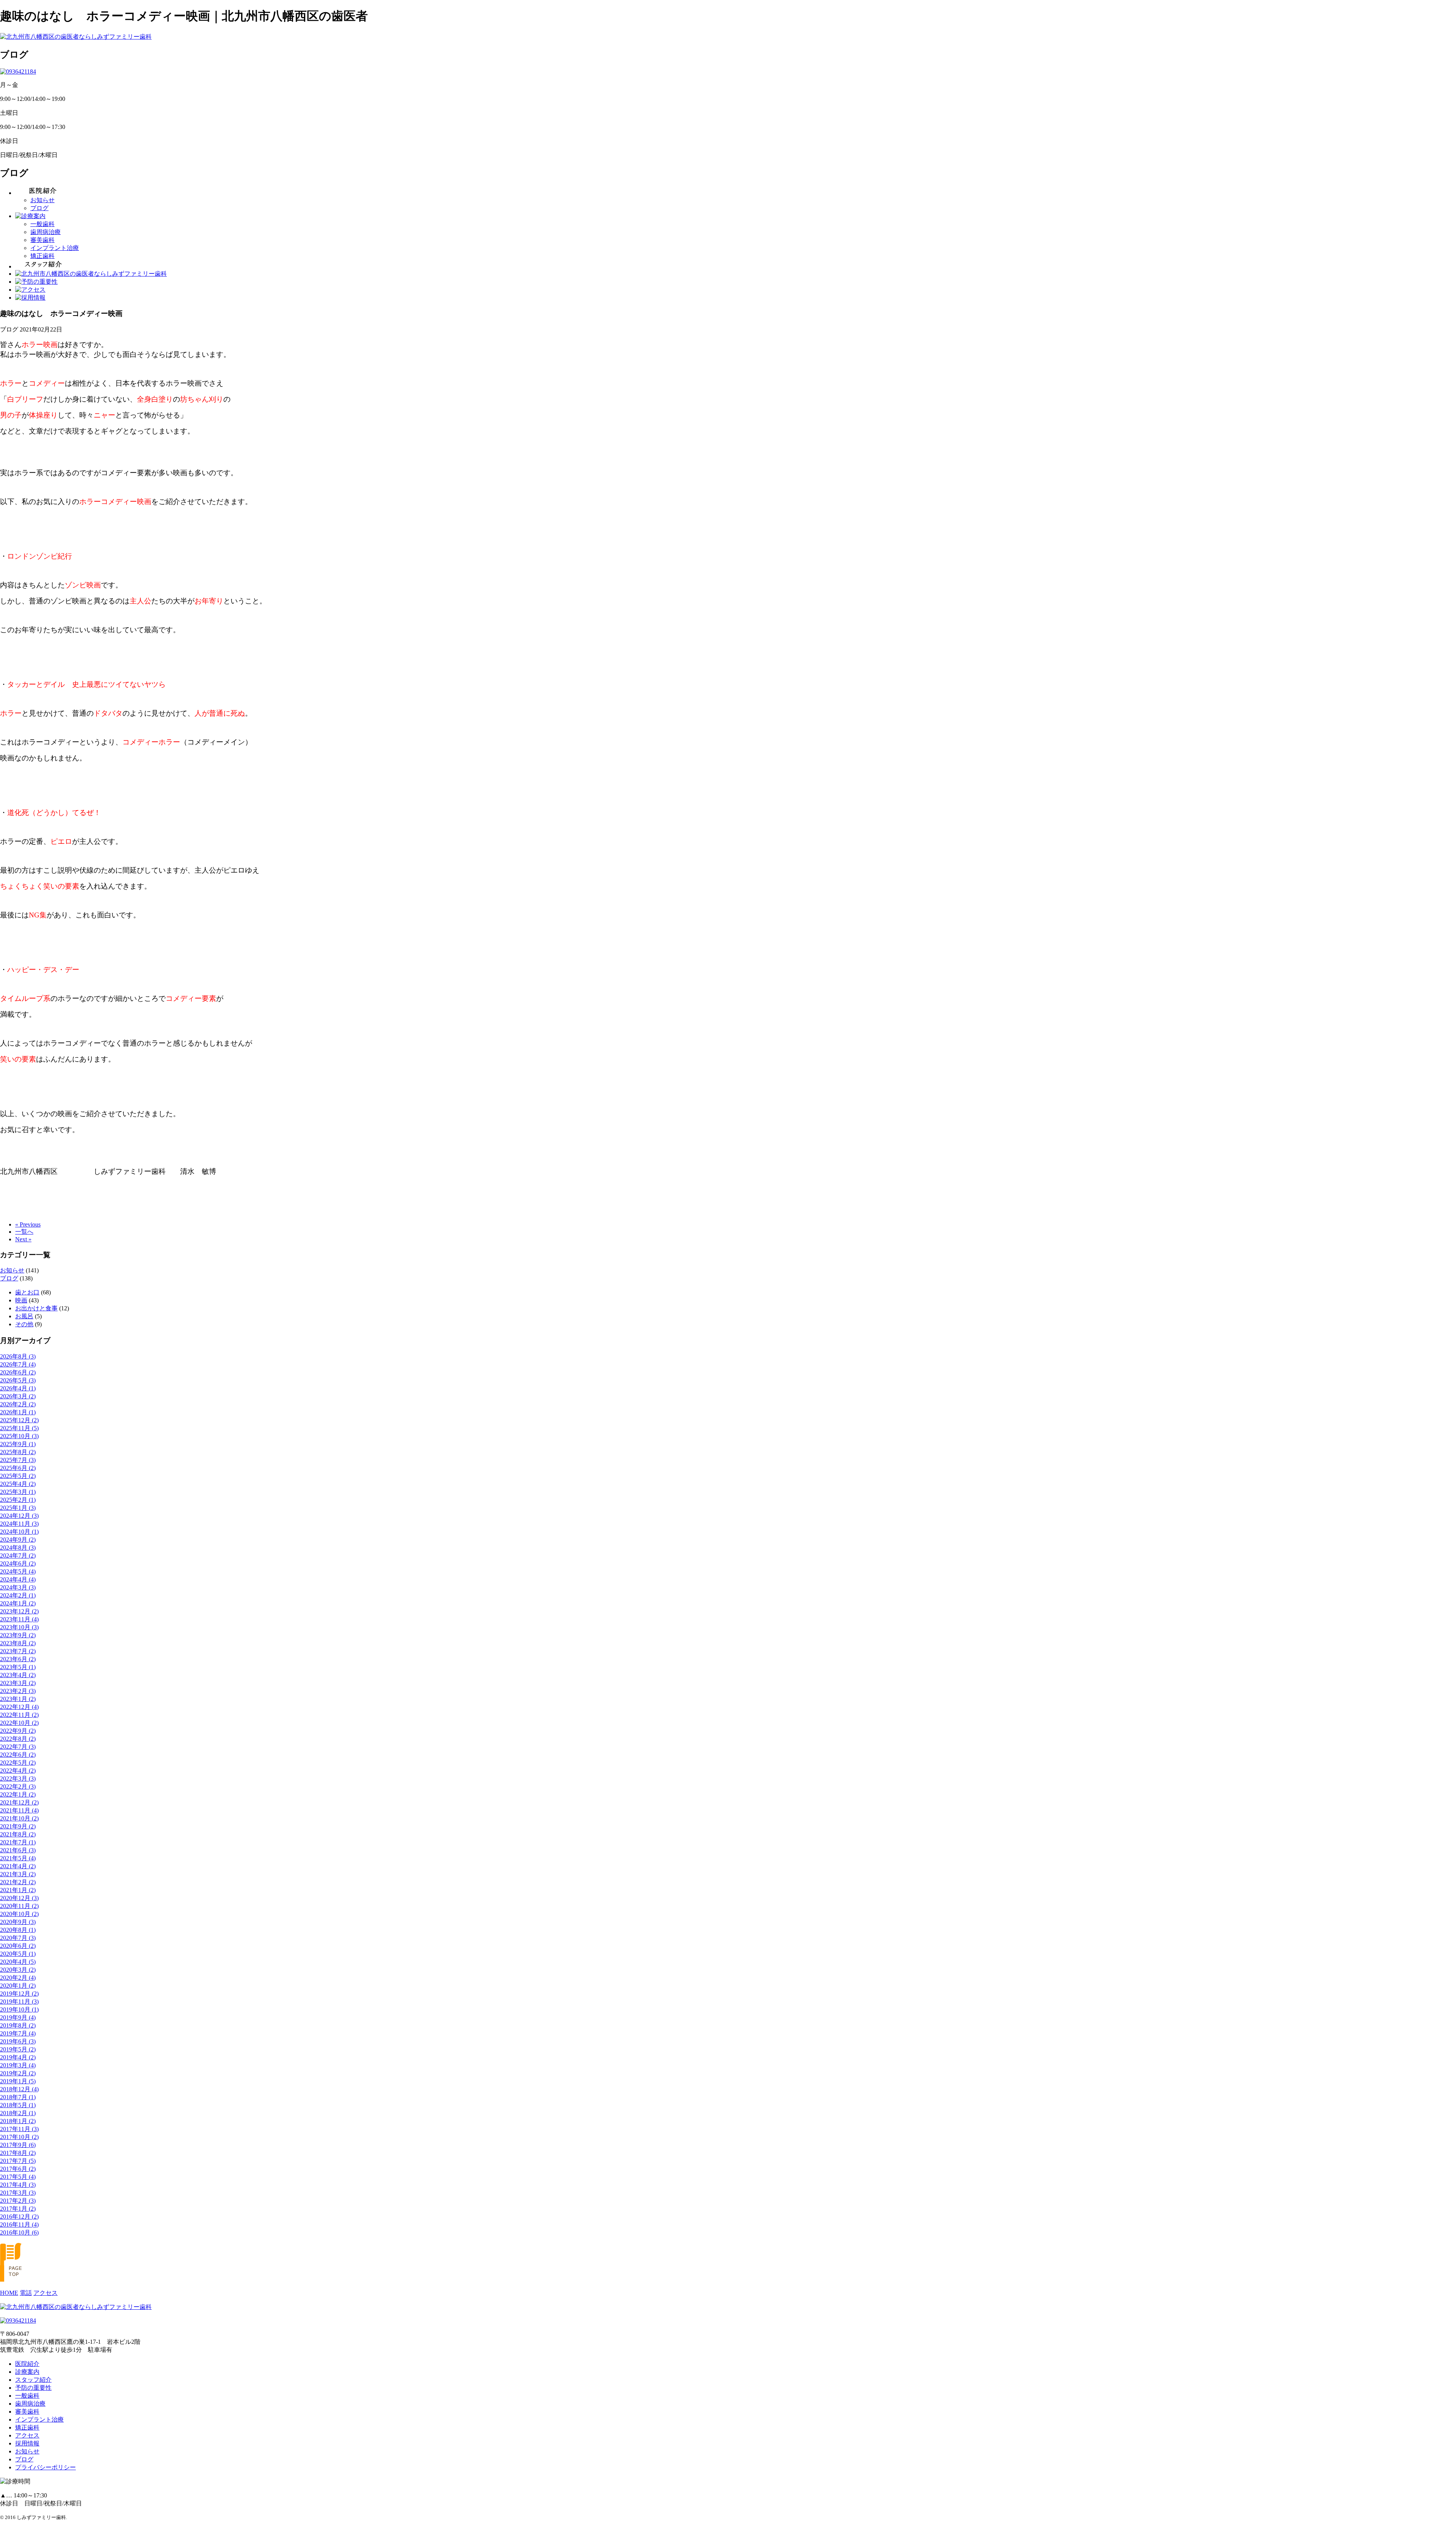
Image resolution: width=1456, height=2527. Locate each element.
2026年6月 (18, 1372)
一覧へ (24, 1232)
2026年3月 (18, 1396)
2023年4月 (18, 1675)
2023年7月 (18, 1651)
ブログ (39, 208)
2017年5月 (18, 2177)
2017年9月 (18, 2145)
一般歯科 (42, 224)
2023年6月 (18, 1659)
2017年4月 (18, 2185)
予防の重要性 (33, 2388)
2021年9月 (18, 1826)
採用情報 (27, 2443)
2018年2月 (18, 2113)
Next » (23, 1239)
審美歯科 (42, 240)
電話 (26, 2293)
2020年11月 (19, 1906)
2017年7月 (18, 2161)
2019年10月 (19, 2010)
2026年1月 (18, 1412)
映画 (21, 1300)
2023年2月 (18, 1691)
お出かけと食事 (36, 1308)
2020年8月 (18, 1930)
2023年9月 (18, 1635)
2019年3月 (18, 2065)
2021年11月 (19, 1810)
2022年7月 (18, 1747)
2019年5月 (18, 2049)
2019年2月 (18, 2073)
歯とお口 (27, 1292)
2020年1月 (18, 1986)
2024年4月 (18, 1579)
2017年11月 (19, 2129)
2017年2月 (18, 2201)
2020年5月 (18, 1954)
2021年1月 (18, 1890)
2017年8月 (18, 2153)
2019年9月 (18, 2017)
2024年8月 (18, 1548)
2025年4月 (18, 1484)
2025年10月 (19, 1436)
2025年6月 (18, 1468)
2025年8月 (18, 1452)
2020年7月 (18, 1938)
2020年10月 (19, 1914)
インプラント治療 (55, 248)
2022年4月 (18, 1771)
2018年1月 (18, 2121)
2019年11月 (19, 2002)
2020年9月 (18, 1922)
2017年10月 (19, 2137)
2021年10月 (19, 1818)
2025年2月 (18, 1500)
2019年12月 (19, 1994)
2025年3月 (18, 1492)
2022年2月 (18, 1786)
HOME (9, 2293)
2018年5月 (18, 2105)
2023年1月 (18, 1699)
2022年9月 (18, 1731)
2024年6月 (18, 1563)
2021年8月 (18, 1834)
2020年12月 (19, 1898)
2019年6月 (18, 2041)
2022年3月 (18, 1779)
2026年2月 (18, 1404)
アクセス (45, 2293)
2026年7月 (18, 1364)
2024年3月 (18, 1587)
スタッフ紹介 (33, 2380)
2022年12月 (19, 1707)
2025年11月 (19, 1428)
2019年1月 (18, 2081)
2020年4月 (18, 1962)
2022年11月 (19, 1715)
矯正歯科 (42, 256)
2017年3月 (18, 2193)
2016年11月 (19, 2225)
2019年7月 (18, 2033)
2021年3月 (18, 1874)
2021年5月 (18, 1858)
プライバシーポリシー (45, 2467)
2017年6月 (18, 2169)
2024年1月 (18, 1603)
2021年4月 (18, 1866)
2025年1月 (18, 1508)
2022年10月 (19, 1723)
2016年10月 (19, 2233)
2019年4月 (18, 2057)
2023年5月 (18, 1667)
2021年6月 (18, 1850)
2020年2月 (18, 1978)
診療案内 (27, 2372)
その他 (24, 1324)
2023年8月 (18, 1643)
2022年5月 (18, 1763)
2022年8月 (18, 1739)
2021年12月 (19, 1802)
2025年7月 (18, 1460)
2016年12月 (19, 2217)
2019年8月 (18, 2025)
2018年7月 (18, 2097)
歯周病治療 (45, 232)
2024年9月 (18, 1540)
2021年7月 (18, 1842)
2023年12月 (19, 1611)
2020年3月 (18, 1970)
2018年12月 (19, 2089)
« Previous (28, 1224)
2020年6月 (18, 1946)
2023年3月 (18, 1683)
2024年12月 (19, 1516)
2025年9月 (18, 1444)
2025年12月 (19, 1420)
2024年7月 (18, 1556)
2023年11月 (19, 1619)
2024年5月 (18, 1571)
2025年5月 (18, 1476)
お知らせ (42, 200)
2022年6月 (18, 1755)
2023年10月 (19, 1627)
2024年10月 (19, 1532)
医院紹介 (27, 2364)
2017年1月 (18, 2209)
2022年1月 (18, 1794)
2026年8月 (18, 1356)
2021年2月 (18, 1882)
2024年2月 (18, 1595)
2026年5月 (18, 1380)
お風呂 (24, 1316)
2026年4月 (18, 1388)
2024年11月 (19, 1524)
